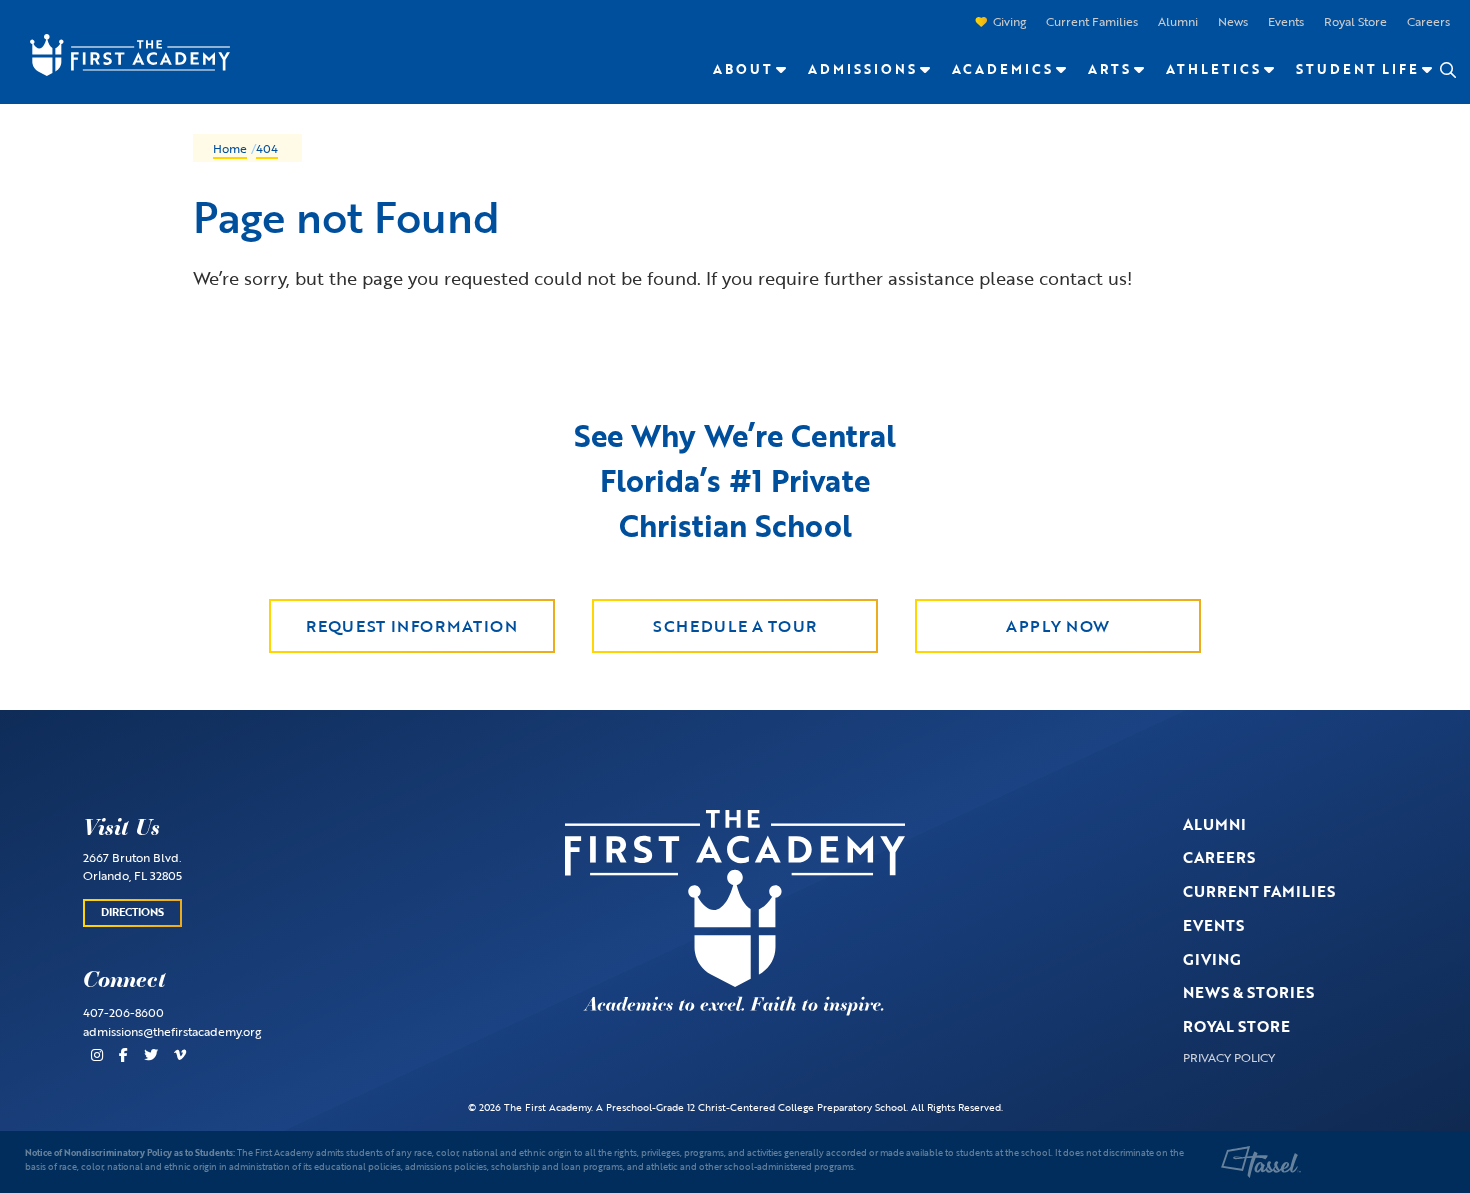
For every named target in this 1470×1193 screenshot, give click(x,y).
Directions (132, 912)
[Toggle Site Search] (1447, 70)
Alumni (1178, 21)
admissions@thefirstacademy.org (172, 1031)
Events (1286, 21)
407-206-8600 (123, 1012)
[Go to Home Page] (120, 53)
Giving (1009, 21)
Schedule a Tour (735, 626)
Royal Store (1355, 21)
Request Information (411, 626)
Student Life (1357, 69)
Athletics (1213, 69)
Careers (1428, 21)
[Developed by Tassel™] (1261, 1162)
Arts (1109, 69)
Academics (1002, 69)
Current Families (1092, 21)
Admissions (862, 69)
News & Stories (1248, 992)
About (743, 69)
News (1233, 21)
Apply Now (1058, 626)
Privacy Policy (1229, 1057)
